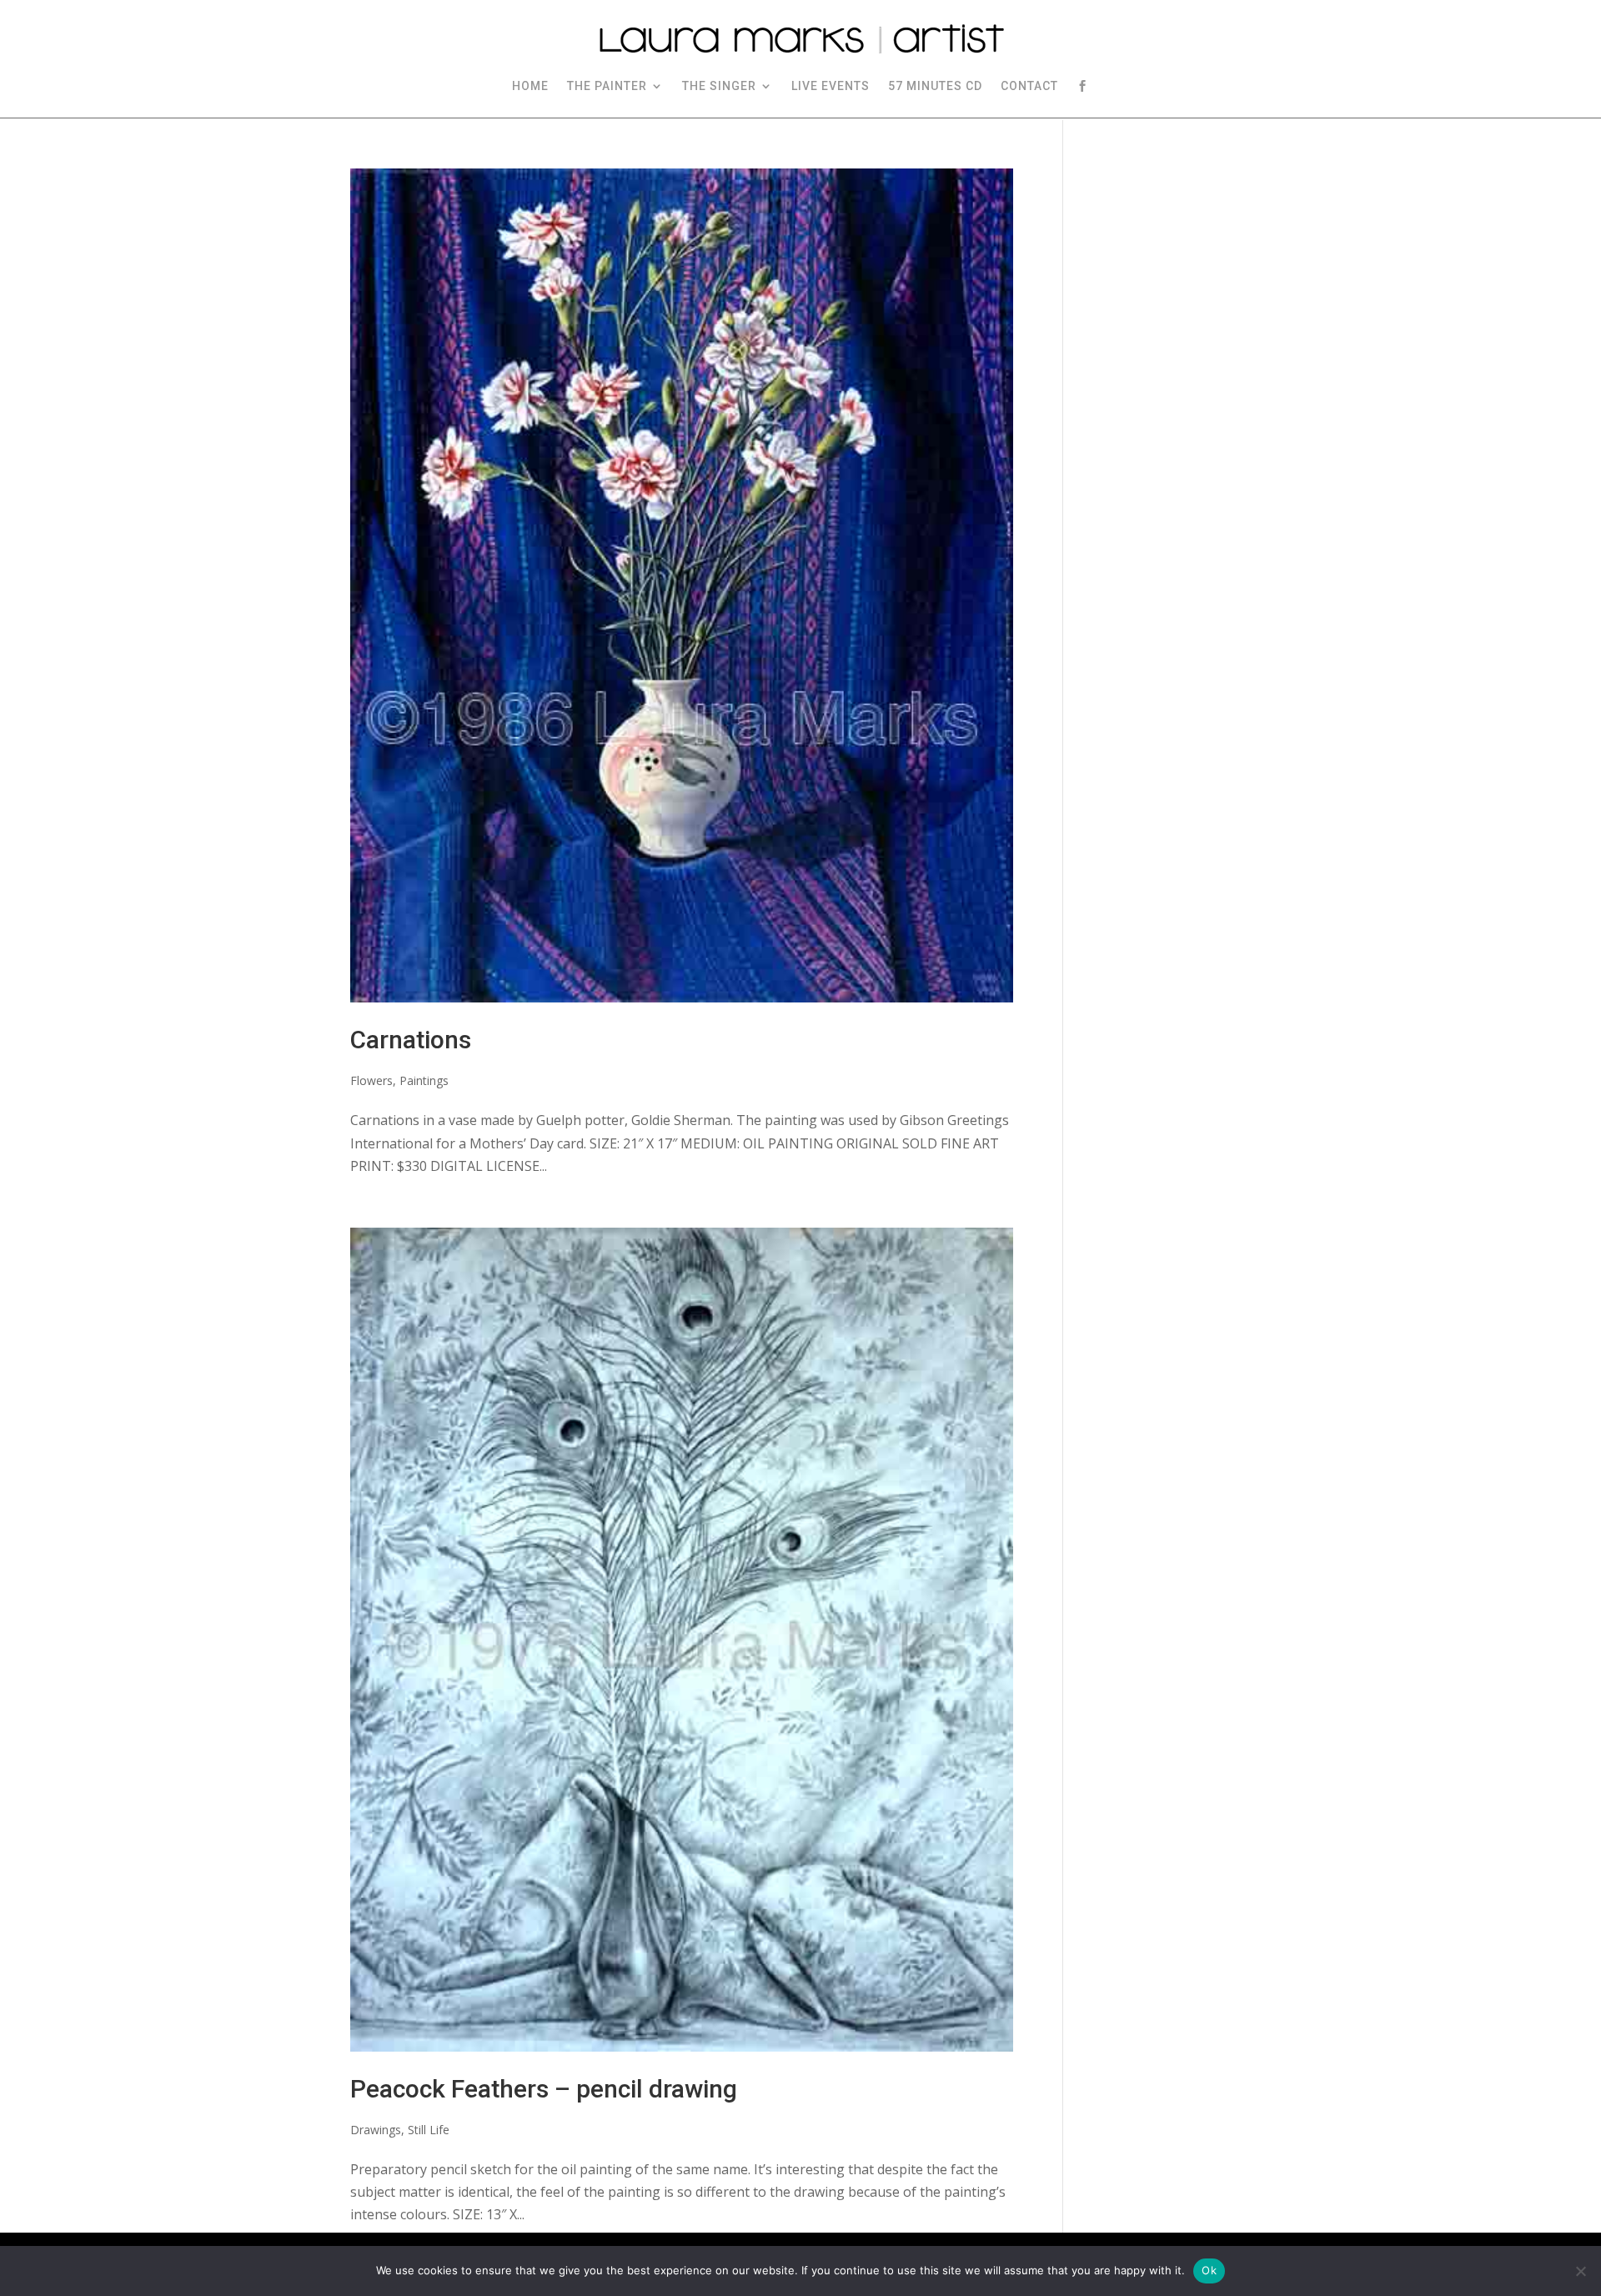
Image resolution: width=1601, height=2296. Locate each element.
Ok (1209, 2270)
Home (530, 86)
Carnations (411, 1040)
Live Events (831, 86)
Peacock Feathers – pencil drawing (544, 2089)
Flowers (371, 1080)
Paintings (424, 1080)
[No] (1580, 2271)
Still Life (429, 2130)
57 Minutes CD (935, 86)
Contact (1029, 86)
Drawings (376, 2130)
